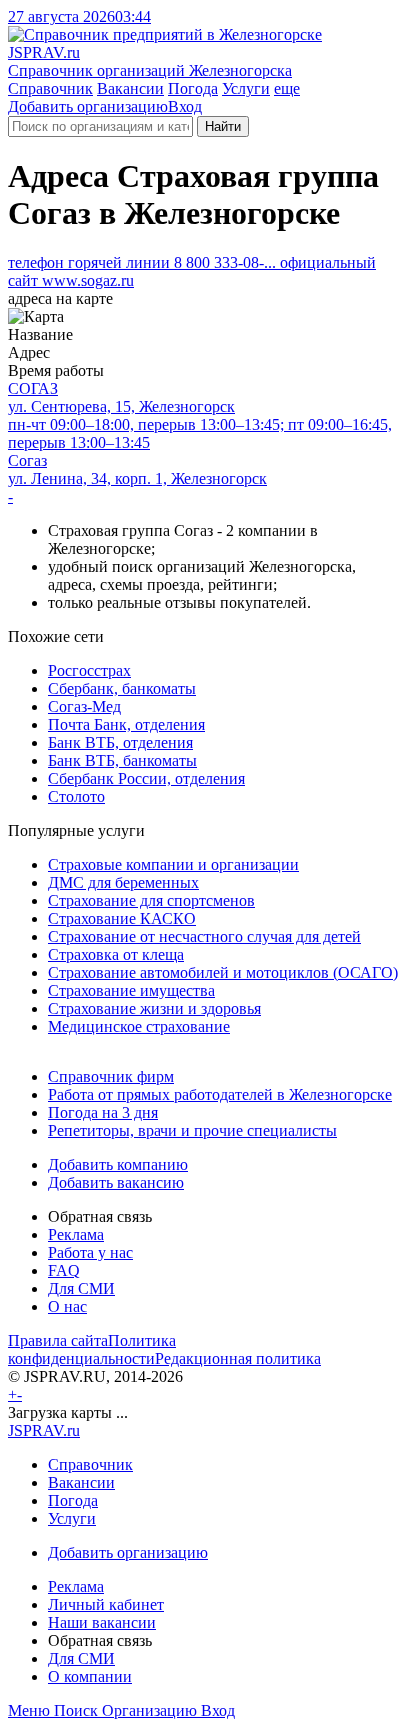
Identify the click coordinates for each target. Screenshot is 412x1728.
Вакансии (130, 88)
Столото (76, 796)
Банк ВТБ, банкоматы (122, 760)
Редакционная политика (238, 1358)
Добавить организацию (88, 106)
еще (287, 88)
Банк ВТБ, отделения (120, 742)
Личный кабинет (106, 1604)
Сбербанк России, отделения (146, 778)
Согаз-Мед (84, 706)
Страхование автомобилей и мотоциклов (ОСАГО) (223, 972)
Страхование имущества (131, 990)
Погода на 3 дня (103, 1112)
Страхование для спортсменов (151, 900)
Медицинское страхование (139, 1026)
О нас (67, 1306)
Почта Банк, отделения (126, 724)
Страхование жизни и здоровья (154, 1008)
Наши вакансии (102, 1622)
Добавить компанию (118, 1164)
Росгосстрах (89, 670)
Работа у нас (90, 1252)
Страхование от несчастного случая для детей (204, 936)
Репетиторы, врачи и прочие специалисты (192, 1130)
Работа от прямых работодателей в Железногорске (220, 1094)
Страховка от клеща (116, 954)
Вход (185, 106)
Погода (193, 88)
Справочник (50, 88)
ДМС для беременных (123, 882)
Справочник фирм (111, 1076)
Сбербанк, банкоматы (122, 688)
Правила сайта (58, 1340)
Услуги (246, 88)
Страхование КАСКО (122, 918)
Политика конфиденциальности (92, 1349)
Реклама (76, 1234)
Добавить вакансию (116, 1182)
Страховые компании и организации (173, 864)
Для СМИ (81, 1288)
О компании (90, 1676)
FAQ (64, 1270)
